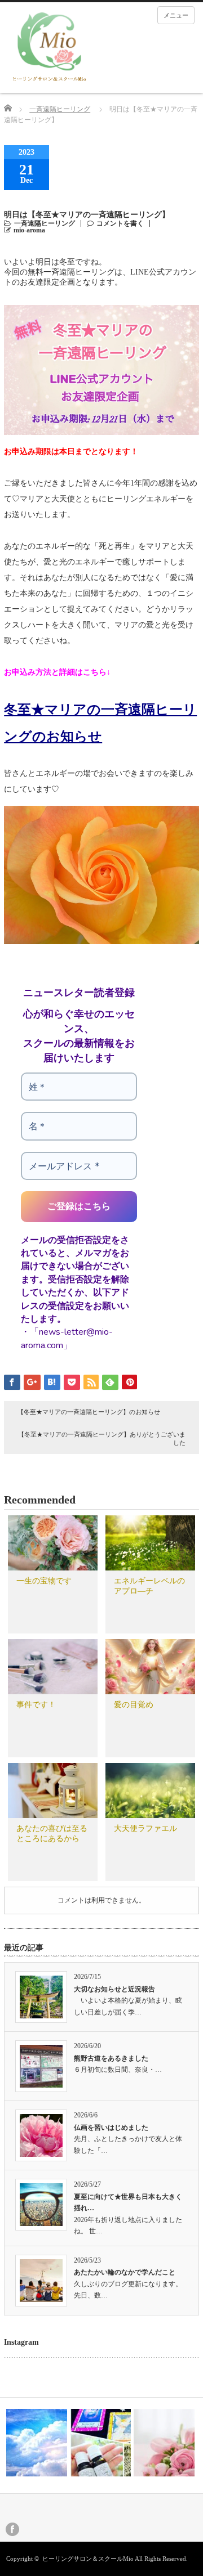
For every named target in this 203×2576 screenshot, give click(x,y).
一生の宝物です (44, 1581)
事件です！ (36, 1705)
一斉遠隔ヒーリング (60, 109)
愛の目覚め (134, 1705)
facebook (12, 2529)
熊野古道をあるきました (111, 2058)
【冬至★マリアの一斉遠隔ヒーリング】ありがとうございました (102, 1439)
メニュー (176, 15)
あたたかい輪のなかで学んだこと (125, 2272)
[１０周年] (164, 2443)
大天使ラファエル (145, 1828)
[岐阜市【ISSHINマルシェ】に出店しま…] (100, 2443)
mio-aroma (29, 230)
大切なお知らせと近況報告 (114, 1989)
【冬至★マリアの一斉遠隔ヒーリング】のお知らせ (89, 1412)
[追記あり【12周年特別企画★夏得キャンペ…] (37, 2443)
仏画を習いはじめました (111, 2128)
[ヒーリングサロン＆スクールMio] (49, 48)
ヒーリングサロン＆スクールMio (88, 2559)
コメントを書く (120, 223)
